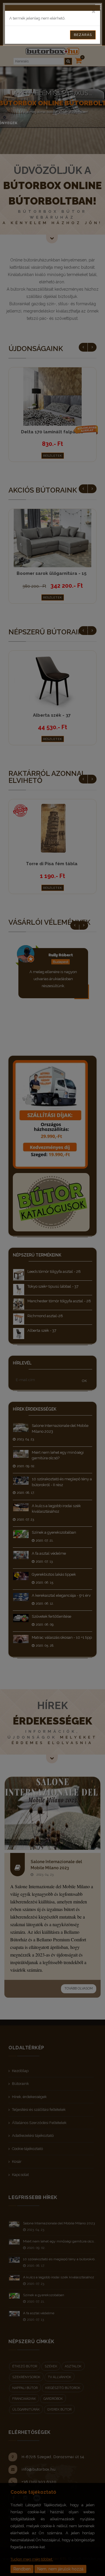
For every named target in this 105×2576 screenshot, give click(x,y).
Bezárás (83, 35)
